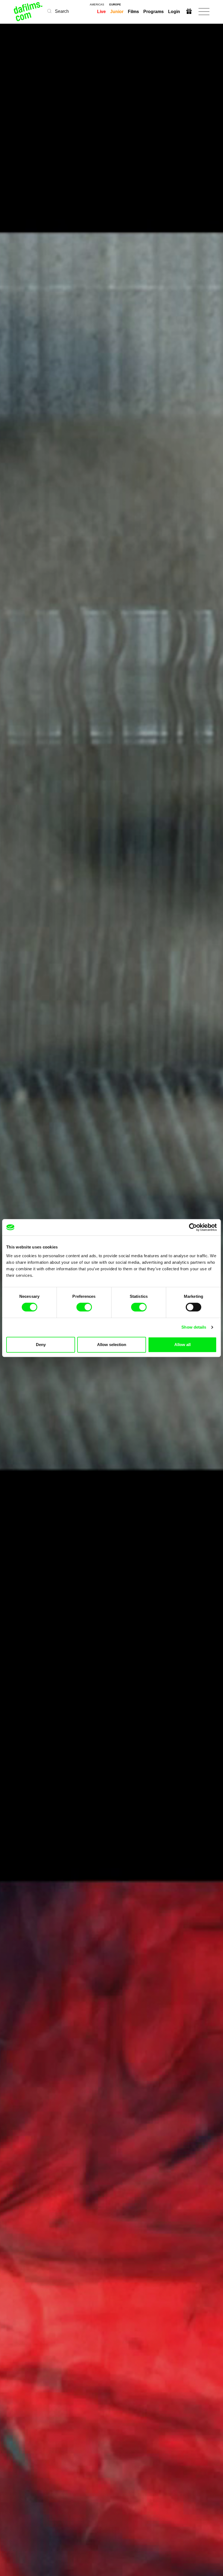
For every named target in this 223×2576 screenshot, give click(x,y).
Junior (117, 12)
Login (174, 12)
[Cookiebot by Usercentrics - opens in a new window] (193, 1227)
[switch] (84, 1307)
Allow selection (112, 1345)
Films (133, 12)
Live (101, 12)
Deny (41, 1345)
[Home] (28, 12)
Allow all (182, 1345)
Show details (194, 1327)
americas (97, 5)
